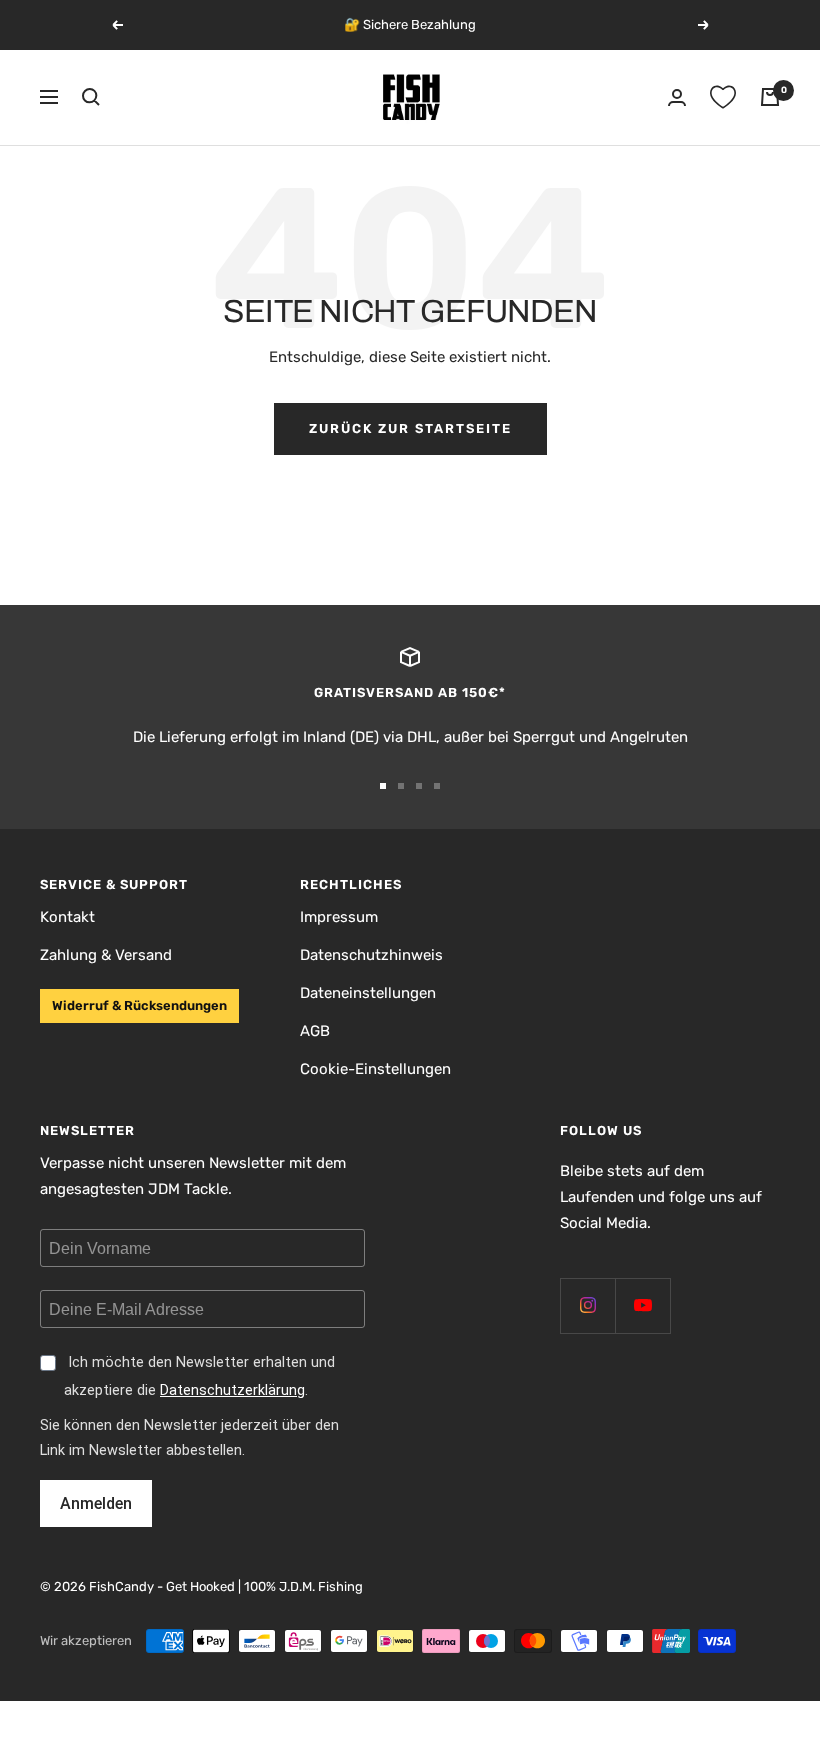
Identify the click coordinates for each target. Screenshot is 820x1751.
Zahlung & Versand (106, 955)
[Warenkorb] (770, 97)
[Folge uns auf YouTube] (642, 1305)
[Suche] (91, 97)
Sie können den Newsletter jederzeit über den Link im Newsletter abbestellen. (189, 1438)
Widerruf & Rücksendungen (139, 1005)
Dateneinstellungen (368, 993)
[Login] (677, 97)
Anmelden (96, 1503)
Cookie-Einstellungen (375, 1069)
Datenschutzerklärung (232, 1390)
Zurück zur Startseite (410, 428)
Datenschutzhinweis (371, 955)
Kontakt (67, 917)
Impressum (339, 917)
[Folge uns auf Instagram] (587, 1305)
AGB (315, 1031)
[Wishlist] (723, 97)
